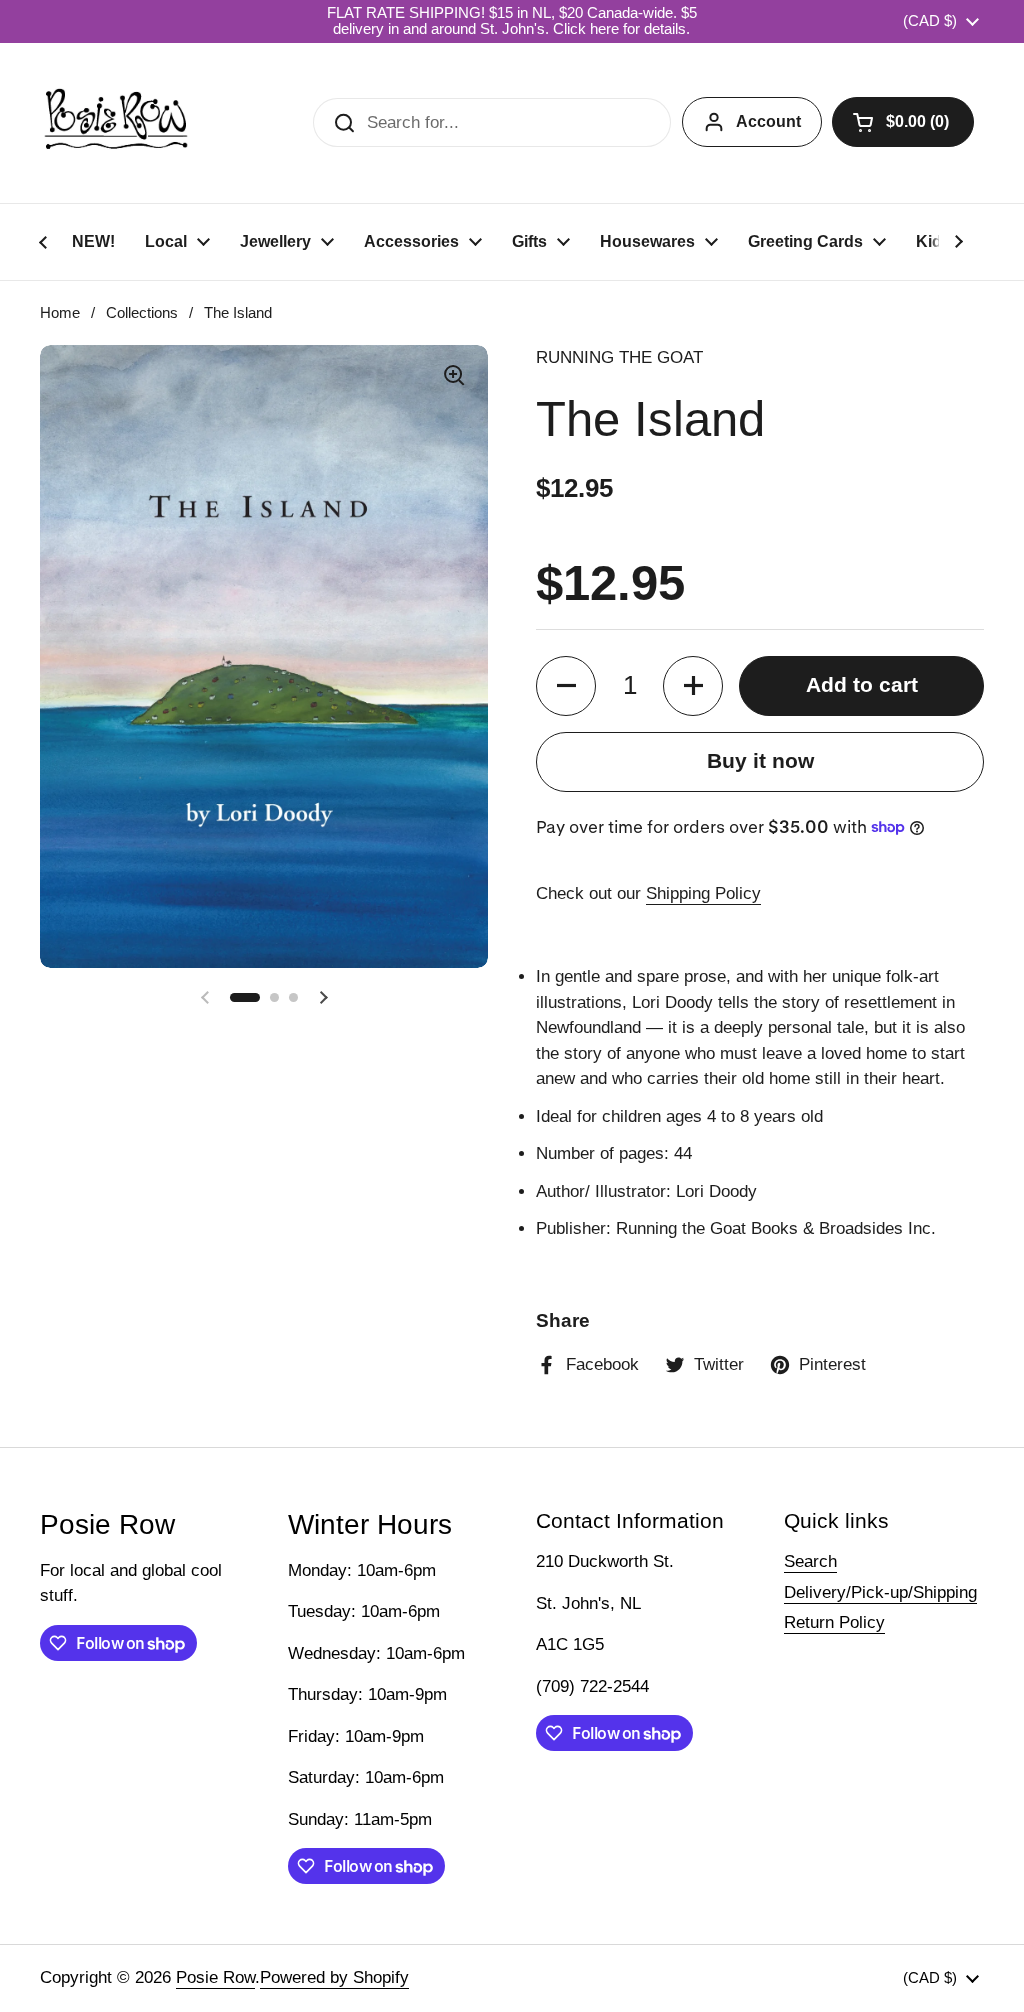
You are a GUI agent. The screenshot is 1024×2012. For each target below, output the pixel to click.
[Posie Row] (116, 123)
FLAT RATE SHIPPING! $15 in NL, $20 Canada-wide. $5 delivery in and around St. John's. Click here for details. (512, 21)
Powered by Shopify (334, 1977)
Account (768, 121)
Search (810, 1561)
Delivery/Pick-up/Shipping (880, 1592)
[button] (903, 122)
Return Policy (834, 1622)
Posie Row (215, 1977)
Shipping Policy (703, 893)
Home (60, 313)
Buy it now (760, 761)
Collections (142, 313)
